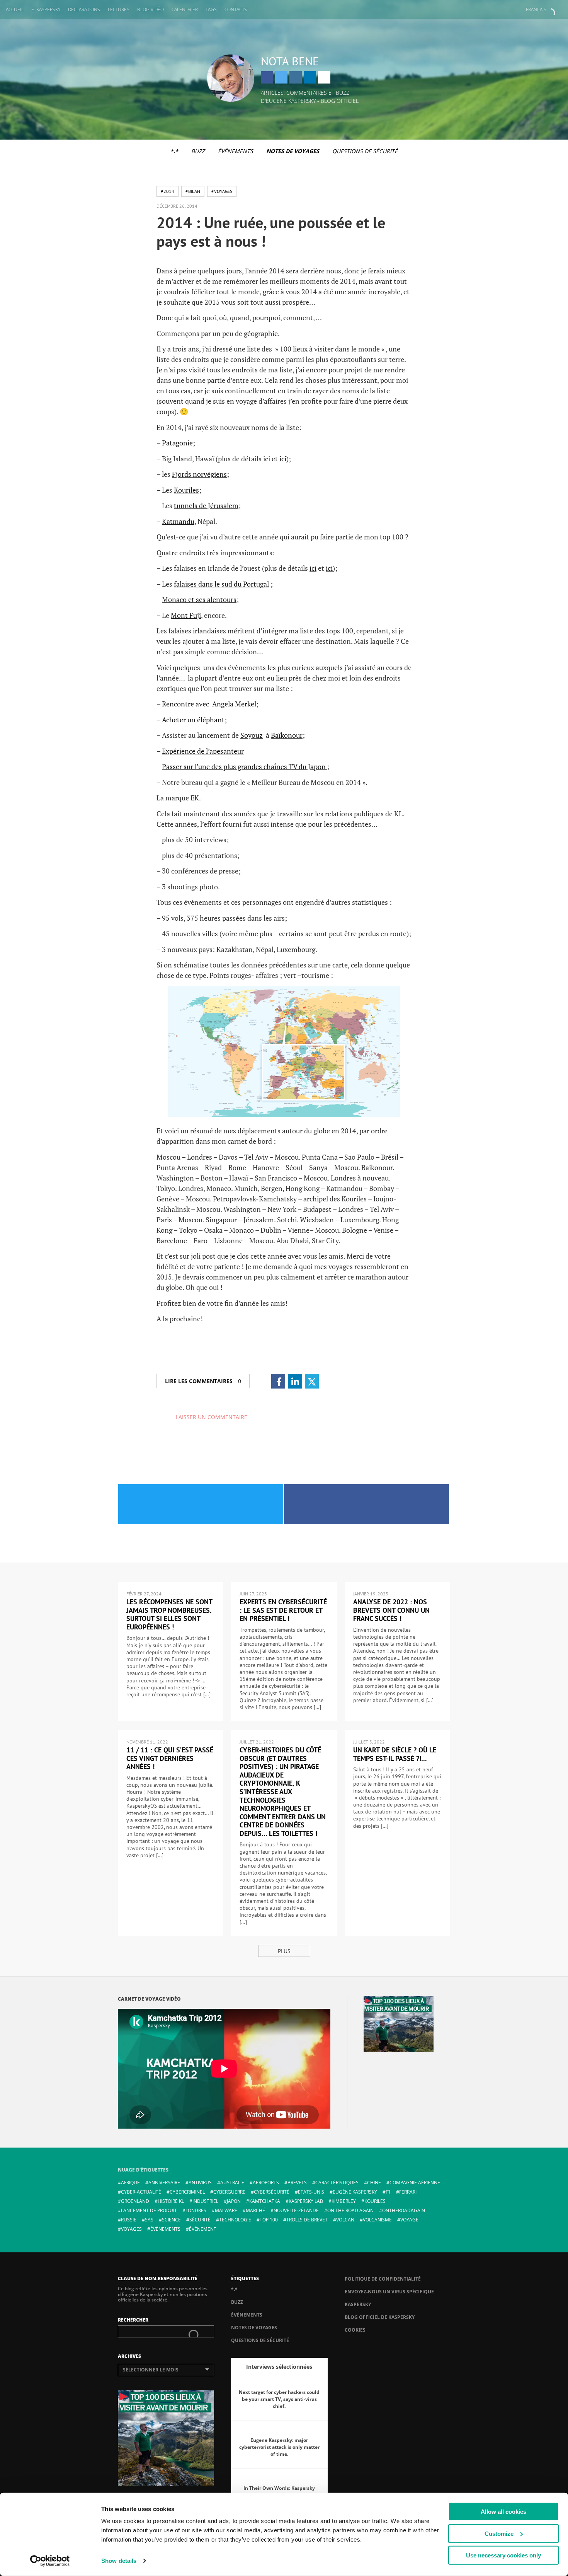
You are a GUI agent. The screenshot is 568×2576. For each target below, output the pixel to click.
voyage (409, 2220)
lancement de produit (149, 2210)
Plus (284, 1951)
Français (536, 9)
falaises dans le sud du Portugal (221, 584)
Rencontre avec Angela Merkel (209, 704)
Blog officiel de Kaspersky (380, 2317)
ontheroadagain (404, 2210)
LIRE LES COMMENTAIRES (203, 1381)
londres (196, 2210)
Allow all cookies (503, 2512)
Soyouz (252, 735)
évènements (165, 2229)
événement (203, 2229)
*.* (174, 151)
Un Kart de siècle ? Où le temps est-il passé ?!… (395, 1754)
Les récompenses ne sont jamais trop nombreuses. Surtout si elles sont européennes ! (169, 1614)
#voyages (222, 191)
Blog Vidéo (151, 9)
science (171, 2220)
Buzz (198, 151)
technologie (235, 2220)
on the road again (350, 2210)
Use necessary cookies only (503, 2555)
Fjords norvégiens (199, 474)
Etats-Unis (311, 2192)
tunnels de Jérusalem (206, 505)
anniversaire (164, 2183)
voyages (131, 2229)
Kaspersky (358, 2304)
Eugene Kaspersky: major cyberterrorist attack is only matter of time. (279, 2447)
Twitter (281, 77)
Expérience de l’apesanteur (203, 751)
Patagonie (177, 443)
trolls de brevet (307, 2220)
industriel (205, 2201)
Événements (236, 151)
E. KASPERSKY (46, 9)
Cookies (355, 2330)
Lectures (119, 9)
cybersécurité (272, 2192)
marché (255, 2210)
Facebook (267, 77)
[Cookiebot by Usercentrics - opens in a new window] (50, 2561)
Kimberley (344, 2201)
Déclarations (84, 9)
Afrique (130, 2183)
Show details (119, 2561)
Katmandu (178, 521)
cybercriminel (187, 2192)
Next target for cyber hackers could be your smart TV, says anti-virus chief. (279, 2399)
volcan (345, 2220)
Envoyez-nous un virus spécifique (389, 2292)
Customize (499, 2533)
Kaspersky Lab (306, 2201)
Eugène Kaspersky (355, 2192)
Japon (234, 2201)
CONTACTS (236, 9)
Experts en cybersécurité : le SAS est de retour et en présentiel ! (283, 1610)
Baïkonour (287, 735)
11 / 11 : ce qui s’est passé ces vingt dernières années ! (170, 1758)
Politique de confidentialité (383, 2279)
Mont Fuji (186, 615)
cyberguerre (229, 2192)
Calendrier (185, 9)
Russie (129, 2220)
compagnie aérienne (415, 2183)
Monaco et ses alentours (199, 599)
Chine (374, 2183)
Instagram (296, 77)
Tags (211, 9)
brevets (297, 2183)
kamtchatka (265, 2201)
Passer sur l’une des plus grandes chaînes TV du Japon (245, 766)
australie (232, 2183)
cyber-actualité (141, 2192)
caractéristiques (337, 2183)
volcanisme (377, 2220)
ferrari (408, 2192)
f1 (388, 2192)
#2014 (168, 191)
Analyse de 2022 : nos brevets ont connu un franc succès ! (391, 1610)
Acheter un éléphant (193, 720)
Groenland (135, 2201)
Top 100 (269, 2220)
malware (226, 2210)
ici (266, 459)
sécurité (200, 2220)
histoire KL (171, 2201)
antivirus (200, 2183)
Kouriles (186, 490)
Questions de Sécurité (365, 151)
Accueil (15, 9)
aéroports (266, 2183)
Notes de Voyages (293, 151)
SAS (149, 2220)
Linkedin (310, 77)
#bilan (193, 191)
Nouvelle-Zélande (296, 2210)
